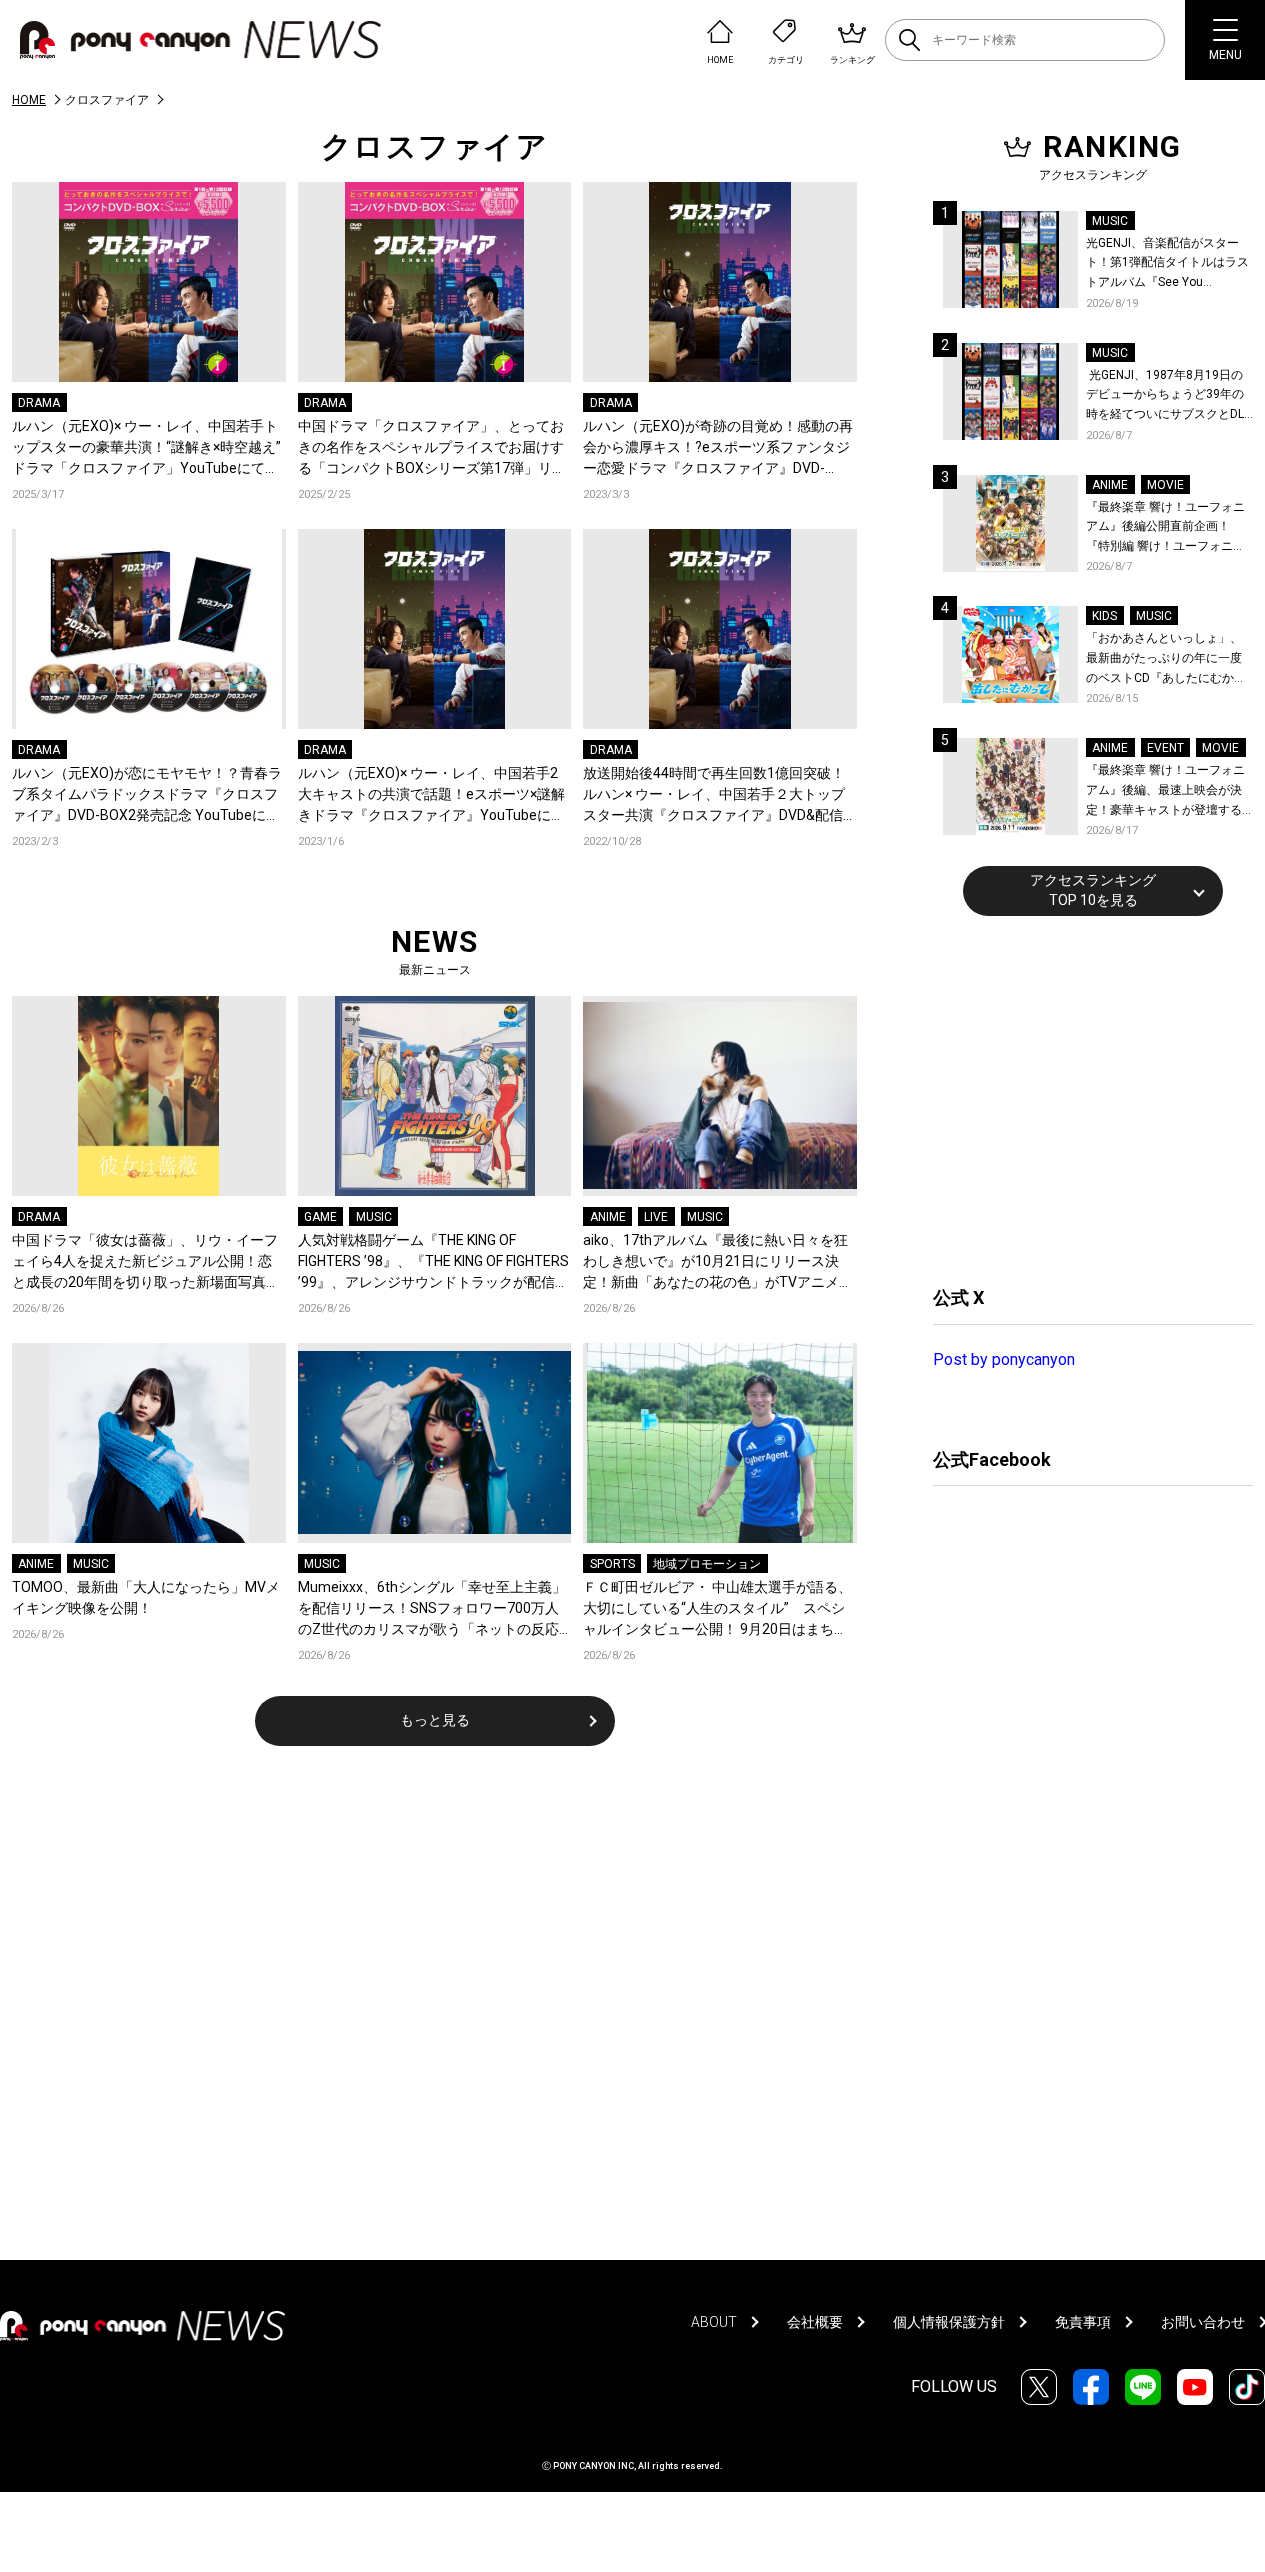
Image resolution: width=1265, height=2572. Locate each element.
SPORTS (612, 1564)
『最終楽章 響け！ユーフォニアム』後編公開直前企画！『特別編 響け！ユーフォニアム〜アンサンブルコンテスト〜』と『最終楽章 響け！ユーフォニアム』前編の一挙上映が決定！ (1165, 528)
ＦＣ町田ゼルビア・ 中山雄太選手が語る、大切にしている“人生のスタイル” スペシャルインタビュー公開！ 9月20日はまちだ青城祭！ (717, 1609)
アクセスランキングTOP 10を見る (1093, 890)
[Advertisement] (1083, 1098)
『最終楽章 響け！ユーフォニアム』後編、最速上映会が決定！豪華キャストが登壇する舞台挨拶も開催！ (1165, 791)
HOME (29, 100)
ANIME (608, 1217)
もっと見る (435, 1720)
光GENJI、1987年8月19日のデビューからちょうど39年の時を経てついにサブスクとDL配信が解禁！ (1165, 396)
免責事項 (1083, 2322)
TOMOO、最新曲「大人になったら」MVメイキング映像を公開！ (146, 1597)
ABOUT (714, 2322)
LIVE (656, 1217)
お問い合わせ (1203, 2322)
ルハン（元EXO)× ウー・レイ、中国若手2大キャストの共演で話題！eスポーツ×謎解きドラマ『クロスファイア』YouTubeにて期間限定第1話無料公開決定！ (431, 795)
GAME (320, 1217)
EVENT (1165, 748)
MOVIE (1165, 485)
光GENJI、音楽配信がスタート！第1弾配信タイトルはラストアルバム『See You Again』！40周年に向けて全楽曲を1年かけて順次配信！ (1169, 264)
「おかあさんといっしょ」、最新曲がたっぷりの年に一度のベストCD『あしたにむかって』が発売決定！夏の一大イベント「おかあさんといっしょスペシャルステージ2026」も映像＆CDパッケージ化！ (1166, 659)
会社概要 (815, 2322)
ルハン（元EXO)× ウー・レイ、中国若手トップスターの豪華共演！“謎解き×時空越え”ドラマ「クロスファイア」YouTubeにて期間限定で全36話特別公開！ (146, 448)
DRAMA (39, 403)
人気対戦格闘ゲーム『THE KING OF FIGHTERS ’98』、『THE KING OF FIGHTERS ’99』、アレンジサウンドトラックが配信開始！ (433, 1262)
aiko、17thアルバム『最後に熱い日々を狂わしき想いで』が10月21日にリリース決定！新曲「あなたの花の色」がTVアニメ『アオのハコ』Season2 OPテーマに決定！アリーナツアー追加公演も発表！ (715, 1262)
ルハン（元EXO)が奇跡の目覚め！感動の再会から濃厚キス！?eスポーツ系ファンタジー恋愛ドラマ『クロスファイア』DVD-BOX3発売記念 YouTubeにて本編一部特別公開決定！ (718, 448)
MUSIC (374, 1217)
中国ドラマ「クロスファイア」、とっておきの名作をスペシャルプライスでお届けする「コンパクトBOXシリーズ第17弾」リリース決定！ (432, 448)
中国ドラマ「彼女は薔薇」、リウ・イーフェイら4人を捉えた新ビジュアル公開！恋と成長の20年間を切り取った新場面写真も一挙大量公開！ (146, 1262)
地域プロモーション (707, 1564)
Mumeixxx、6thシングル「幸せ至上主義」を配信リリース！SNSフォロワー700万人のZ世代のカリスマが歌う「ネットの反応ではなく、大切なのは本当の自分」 (432, 1609)
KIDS (1104, 616)
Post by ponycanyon (1004, 1359)
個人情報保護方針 (949, 2322)
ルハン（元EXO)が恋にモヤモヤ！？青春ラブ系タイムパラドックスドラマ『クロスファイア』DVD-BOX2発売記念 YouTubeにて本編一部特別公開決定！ (147, 795)
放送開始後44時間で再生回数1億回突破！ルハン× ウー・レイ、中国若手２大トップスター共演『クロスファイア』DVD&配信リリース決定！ (714, 795)
